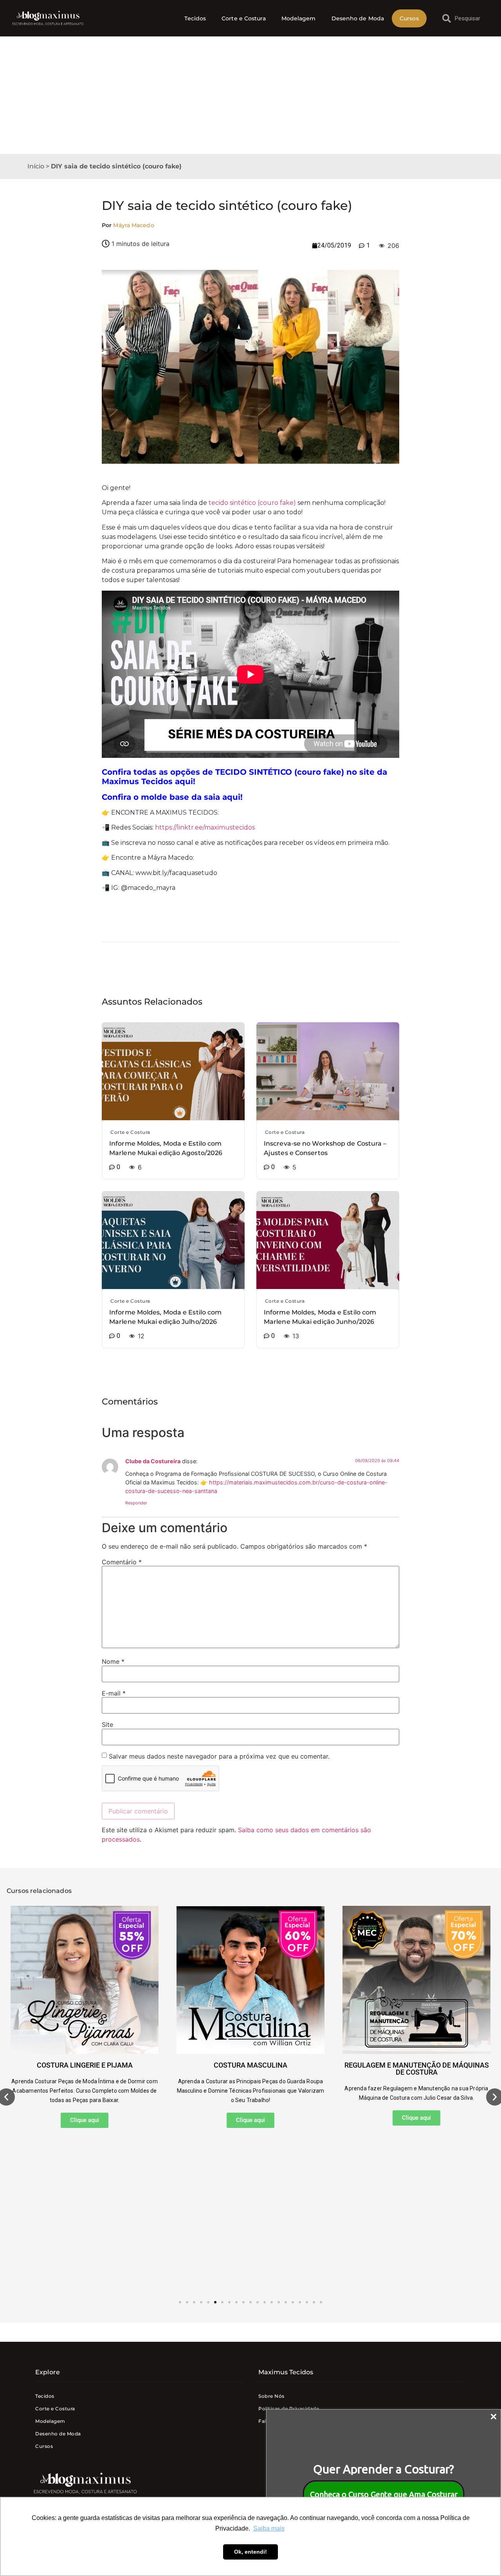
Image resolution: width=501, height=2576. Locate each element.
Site (107, 1725)
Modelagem (299, 18)
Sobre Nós (271, 2396)
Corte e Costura (244, 18)
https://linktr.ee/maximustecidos (205, 827)
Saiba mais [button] (269, 2528)
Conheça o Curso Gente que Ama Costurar (384, 2494)
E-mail (114, 1693)
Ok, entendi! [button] (250, 2552)
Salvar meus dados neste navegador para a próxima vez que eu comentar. (219, 1756)
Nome (113, 1661)
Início (36, 166)
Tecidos (195, 18)
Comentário (122, 1562)
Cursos (409, 18)
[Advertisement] (250, 95)
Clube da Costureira (153, 1461)
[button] (180, 2302)
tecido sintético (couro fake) (252, 503)
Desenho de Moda (358, 18)
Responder (136, 1503)
